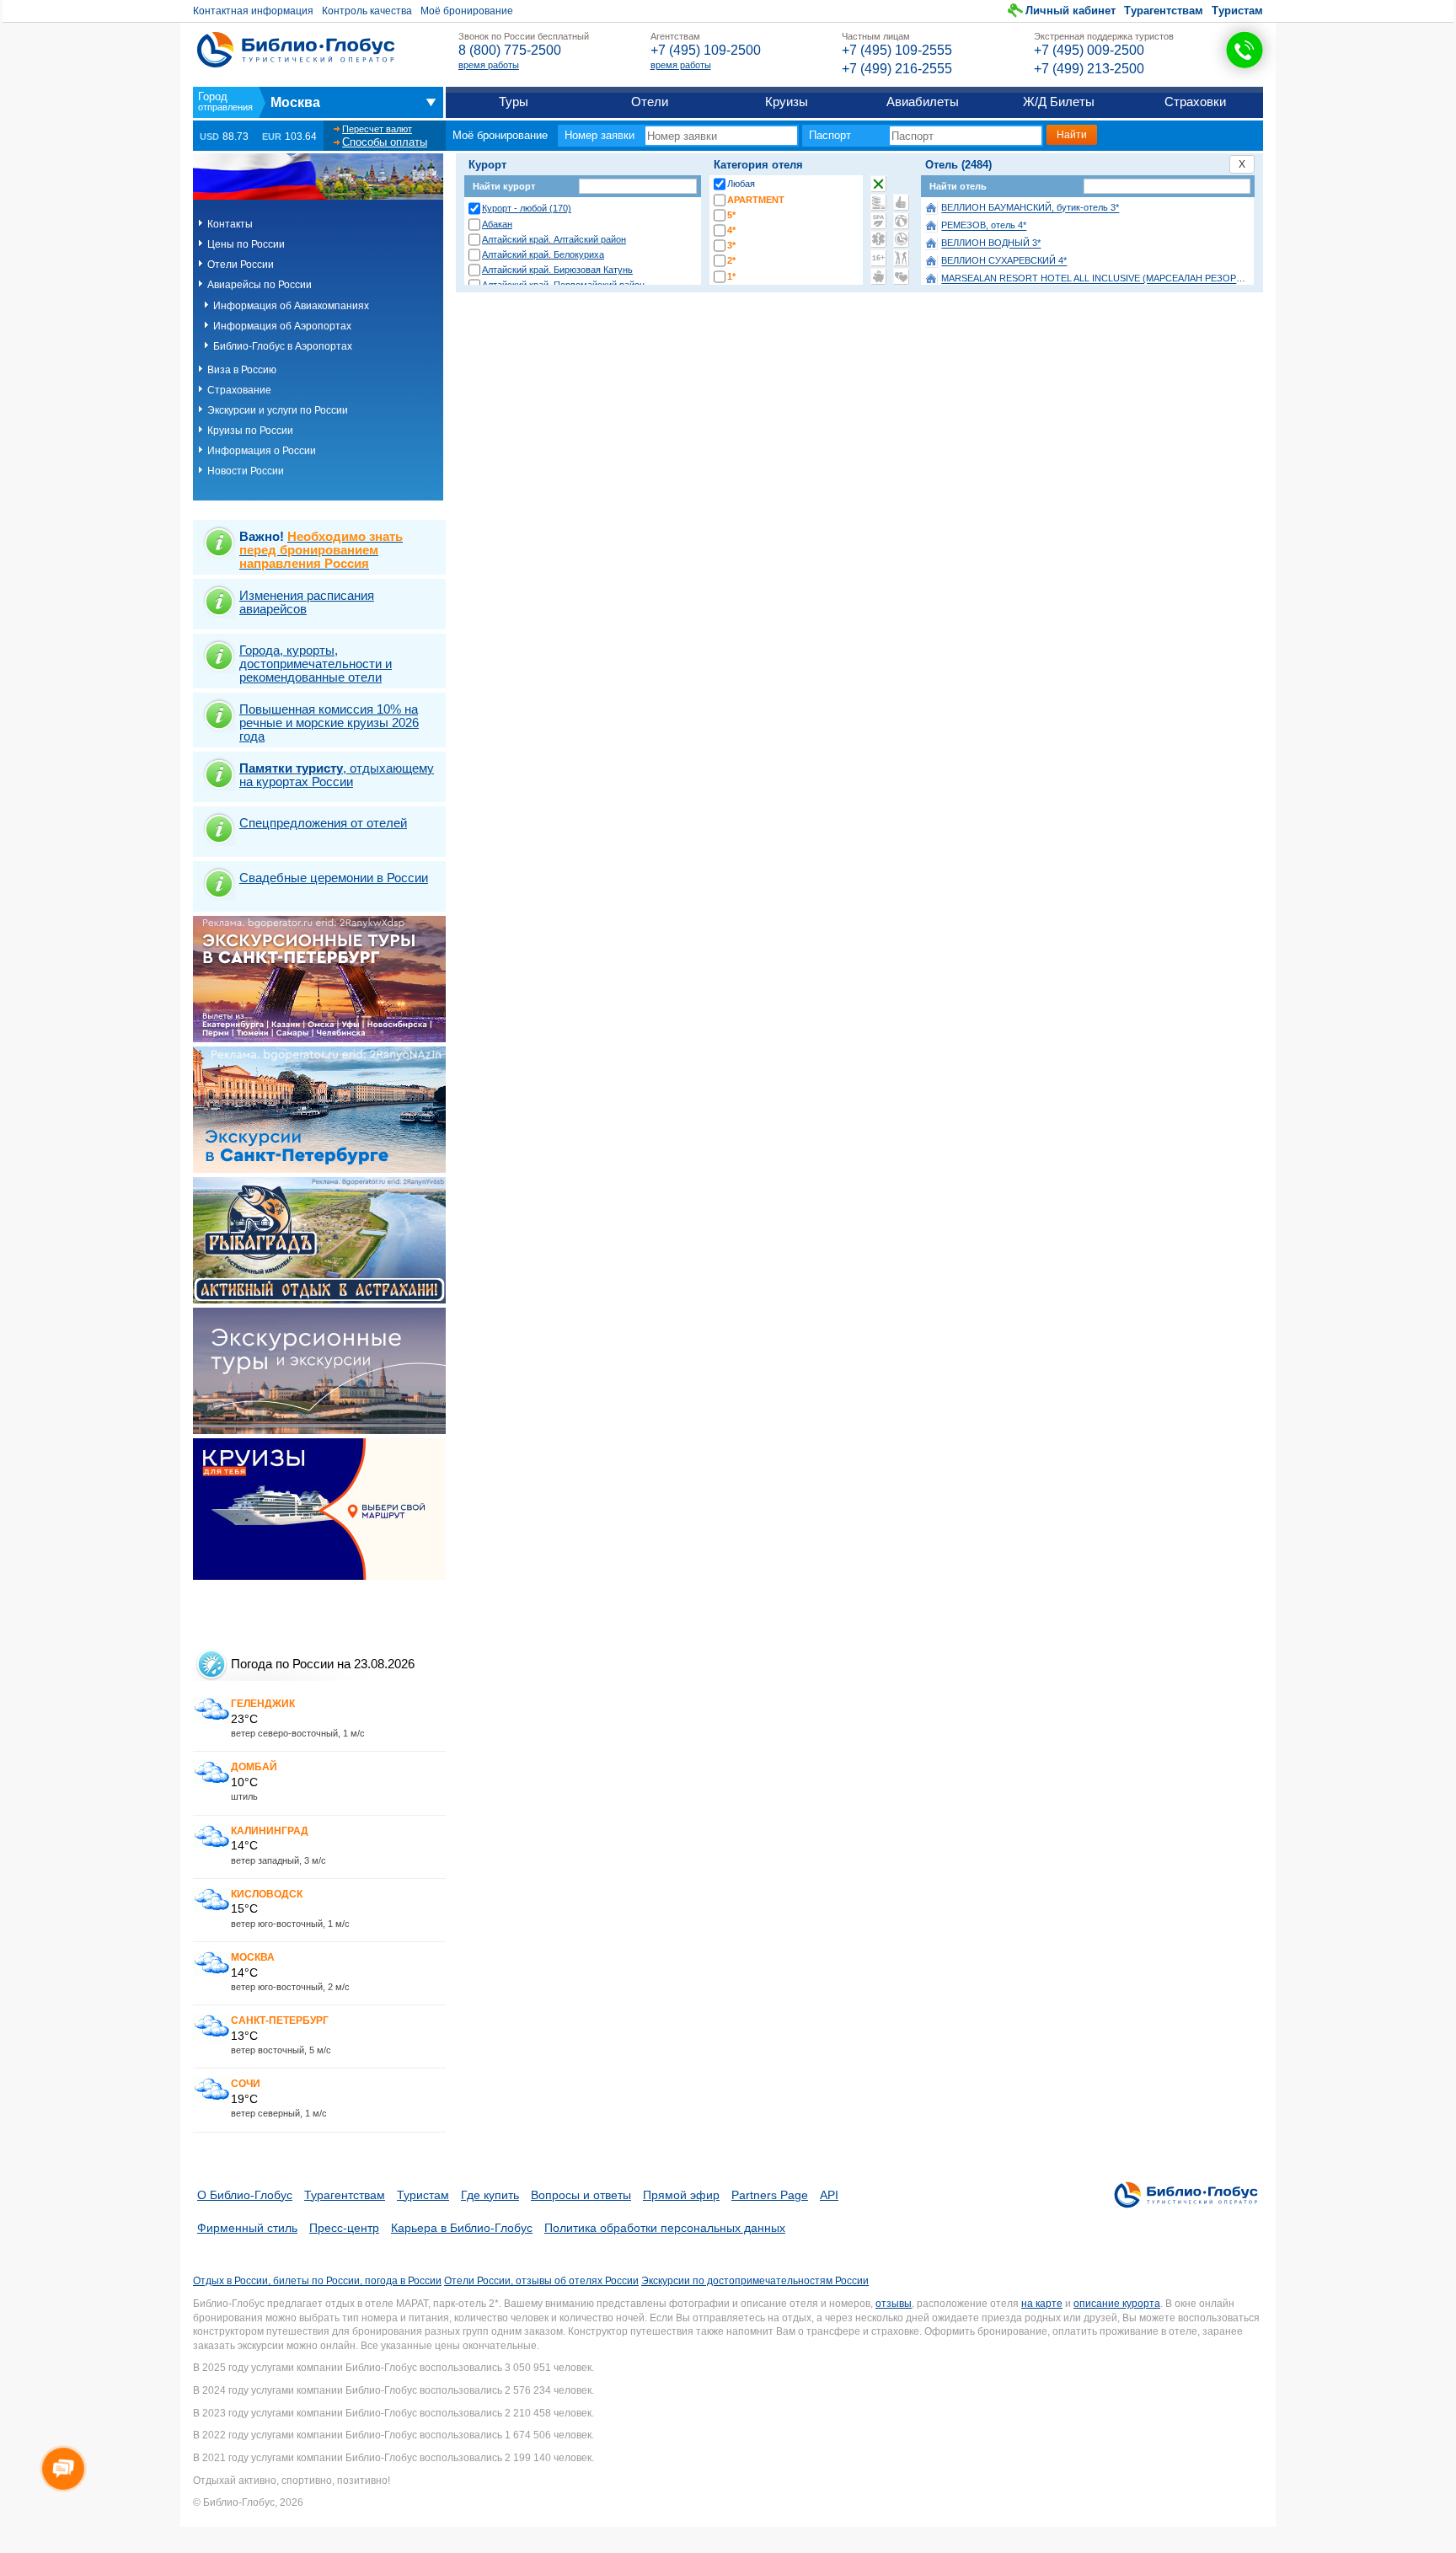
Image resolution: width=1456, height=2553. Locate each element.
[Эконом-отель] (878, 276)
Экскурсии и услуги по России (278, 410)
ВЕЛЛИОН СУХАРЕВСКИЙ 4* (1004, 261)
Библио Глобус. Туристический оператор (296, 50)
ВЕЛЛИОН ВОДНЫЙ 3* (991, 244)
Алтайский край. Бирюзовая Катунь (557, 270)
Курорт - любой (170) (527, 208)
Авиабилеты (923, 102)
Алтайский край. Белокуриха (543, 254)
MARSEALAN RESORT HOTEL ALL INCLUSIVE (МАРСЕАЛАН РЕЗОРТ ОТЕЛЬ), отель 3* (1130, 279)
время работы (489, 65)
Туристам (1237, 11)
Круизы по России (250, 431)
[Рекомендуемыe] (901, 202)
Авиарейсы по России (260, 285)
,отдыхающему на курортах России (337, 775)
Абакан (497, 224)
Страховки (1195, 102)
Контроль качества (367, 11)
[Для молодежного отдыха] (901, 258)
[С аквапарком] (878, 202)
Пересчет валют (377, 129)
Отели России (241, 265)
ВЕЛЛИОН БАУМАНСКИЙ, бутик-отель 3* (1030, 208)
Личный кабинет (1071, 11)
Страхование (239, 390)
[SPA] (878, 221)
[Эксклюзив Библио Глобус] (901, 239)
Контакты (230, 224)
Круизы (787, 102)
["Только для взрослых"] (878, 258)
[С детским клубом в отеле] (901, 221)
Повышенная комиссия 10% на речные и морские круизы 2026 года (329, 723)
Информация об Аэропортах (282, 326)
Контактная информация (253, 11)
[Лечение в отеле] (878, 239)
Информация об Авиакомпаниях (291, 306)
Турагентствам (1164, 11)
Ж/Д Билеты (1059, 102)
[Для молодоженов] (901, 276)
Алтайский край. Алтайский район (554, 239)
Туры (514, 102)
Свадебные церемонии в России (334, 878)
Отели (650, 102)
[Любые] (878, 184)
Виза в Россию (242, 370)
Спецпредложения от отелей (323, 823)
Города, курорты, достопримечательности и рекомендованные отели (316, 664)
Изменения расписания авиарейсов (307, 602)
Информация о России (262, 451)
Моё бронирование (467, 11)
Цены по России (246, 244)
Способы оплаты (385, 142)
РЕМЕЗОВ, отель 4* (984, 226)
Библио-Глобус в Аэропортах (283, 346)
